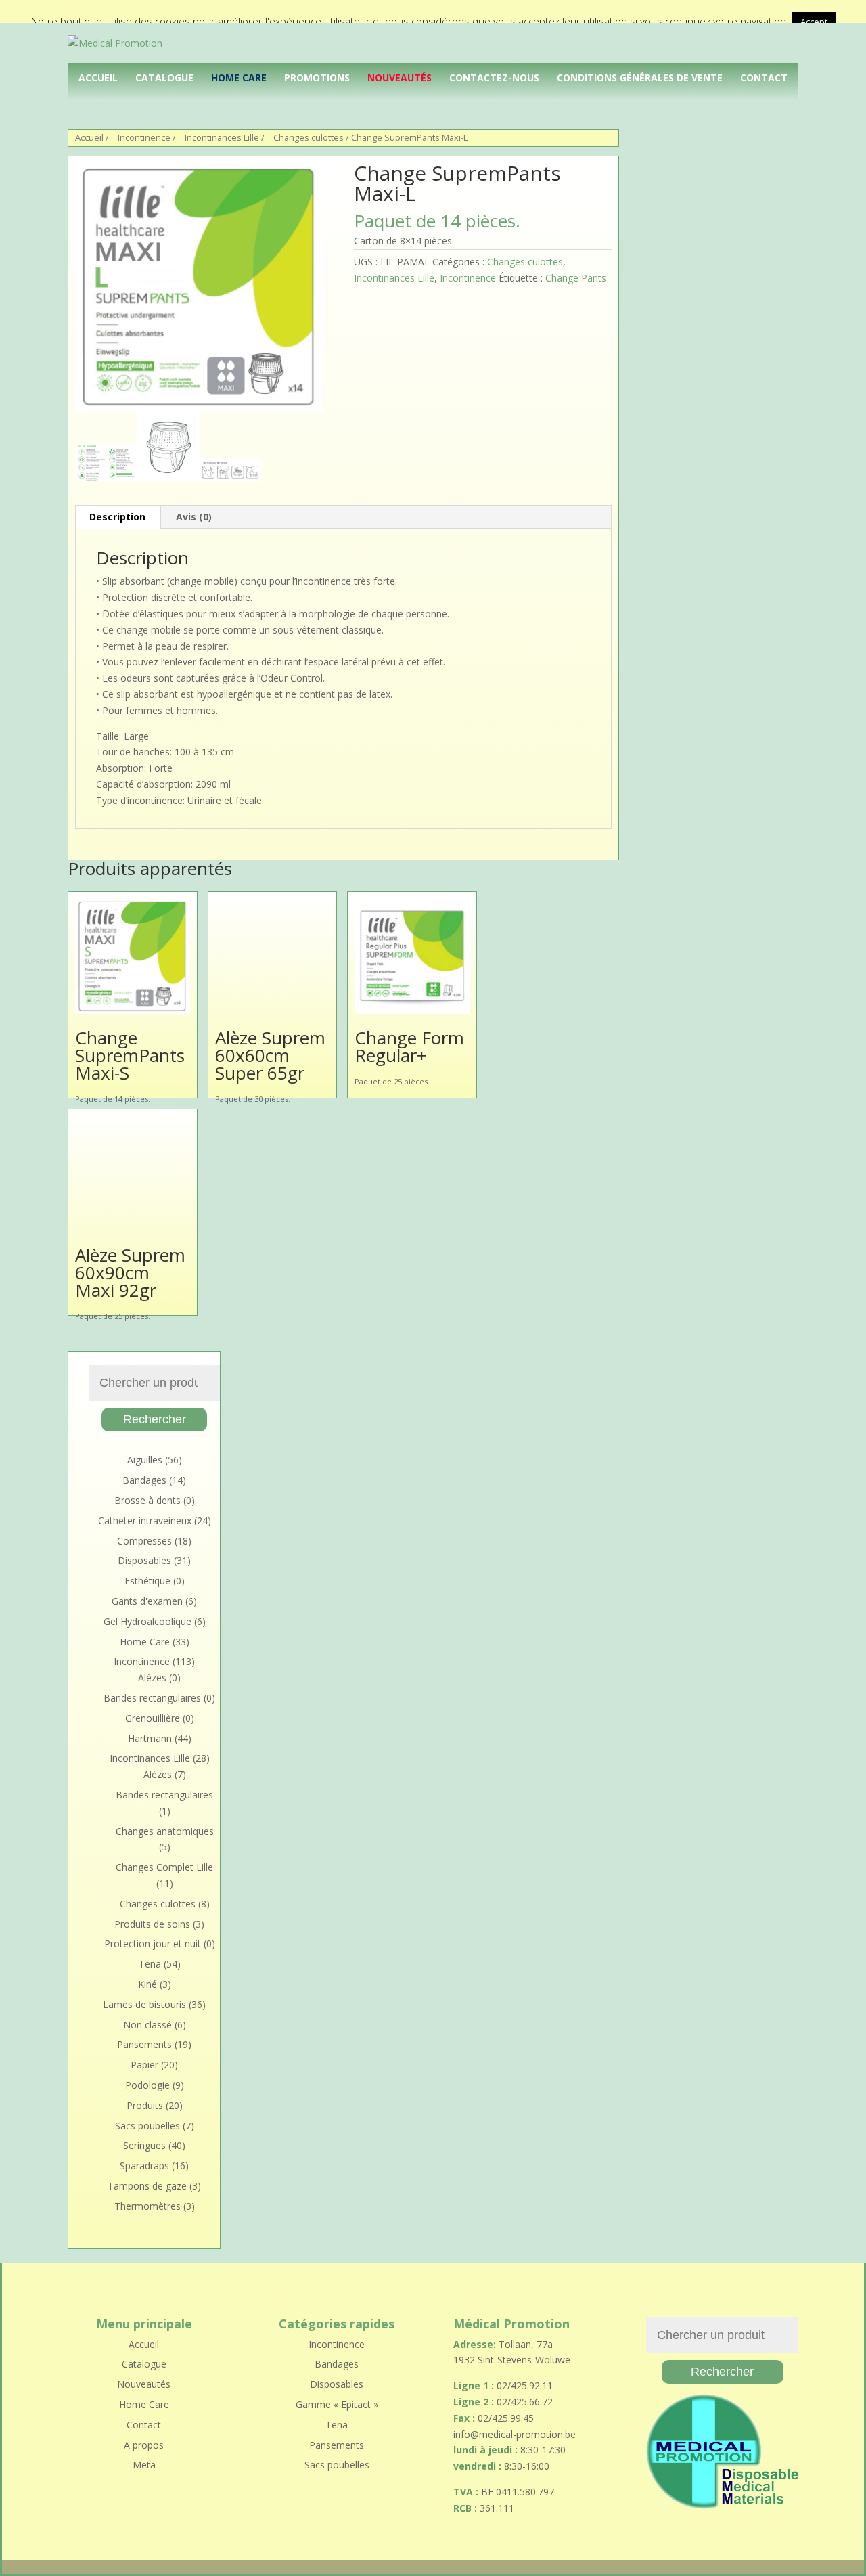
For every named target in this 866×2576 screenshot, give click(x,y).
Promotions (317, 77)
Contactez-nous (494, 77)
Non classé (147, 2025)
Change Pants (576, 278)
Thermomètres (147, 2206)
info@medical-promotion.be (515, 2434)
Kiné (147, 1984)
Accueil (98, 77)
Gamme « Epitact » (337, 2404)
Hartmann (150, 1738)
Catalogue (164, 77)
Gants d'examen (147, 1601)
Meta (144, 2465)
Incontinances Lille (222, 137)
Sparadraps (144, 2166)
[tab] (118, 517)
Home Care (239, 77)
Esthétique (147, 1581)
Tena (150, 1964)
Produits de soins (152, 1924)
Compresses (144, 1541)
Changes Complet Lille (164, 1867)
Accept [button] (814, 22)
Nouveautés (400, 77)
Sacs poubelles (147, 2126)
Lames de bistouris (144, 2004)
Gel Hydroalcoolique (147, 1621)
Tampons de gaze (147, 2186)
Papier (144, 2065)
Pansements (144, 2044)
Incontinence (144, 137)
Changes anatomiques (165, 1831)
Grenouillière (153, 1718)
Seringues (144, 2145)
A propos (144, 2445)
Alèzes (152, 1678)
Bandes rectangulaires (152, 1698)
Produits (145, 2105)
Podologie (147, 2085)
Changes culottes (309, 137)
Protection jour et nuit (153, 1944)
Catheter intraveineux (145, 1520)
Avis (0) (194, 517)
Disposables (144, 1560)
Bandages (144, 1480)
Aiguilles (145, 1460)
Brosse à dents (147, 1500)
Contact (764, 77)
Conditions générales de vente (640, 77)
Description (117, 517)
